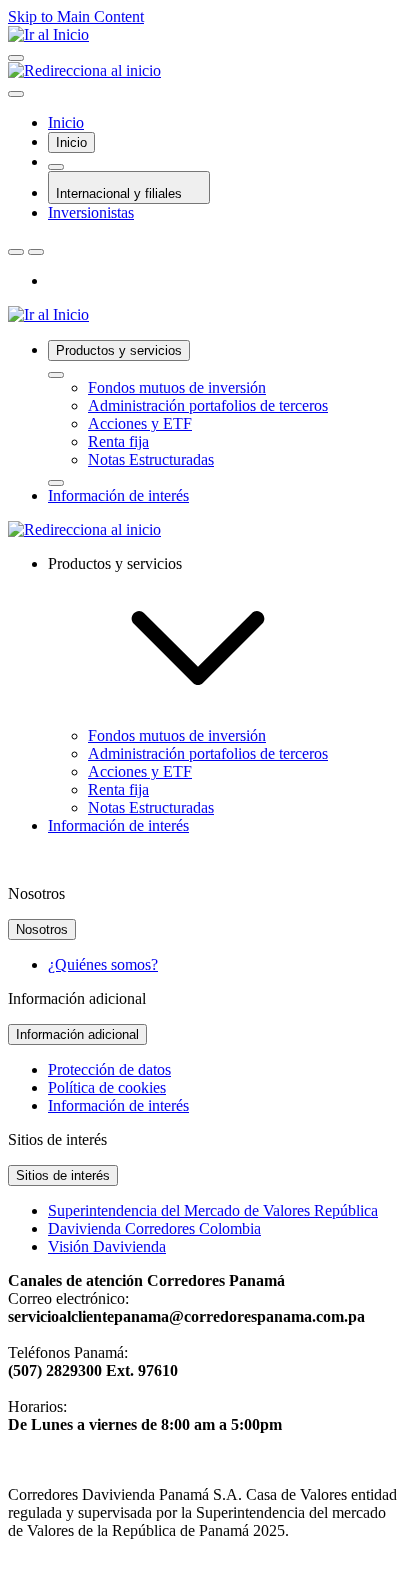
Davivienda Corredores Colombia (154, 1228)
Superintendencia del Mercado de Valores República (213, 1210)
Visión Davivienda (107, 1246)
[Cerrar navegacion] (16, 94)
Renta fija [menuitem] (118, 789)
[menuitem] (226, 413)
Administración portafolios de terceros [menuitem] (208, 753)
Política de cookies (107, 1087)
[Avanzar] (56, 483)
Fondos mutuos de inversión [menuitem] (177, 735)
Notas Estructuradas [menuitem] (151, 807)
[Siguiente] (36, 252)
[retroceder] (56, 375)
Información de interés (118, 1105)
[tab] (71, 142)
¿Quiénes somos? (103, 964)
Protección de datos (109, 1069)
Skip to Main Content (76, 16)
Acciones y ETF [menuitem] (140, 771)
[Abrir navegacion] (16, 58)
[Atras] (16, 252)
